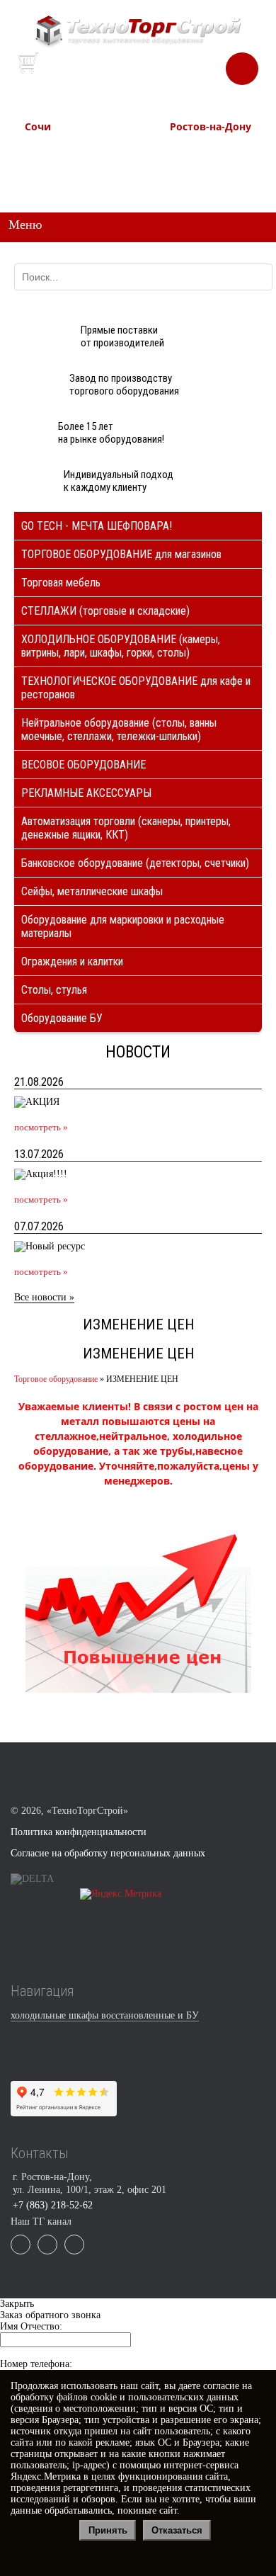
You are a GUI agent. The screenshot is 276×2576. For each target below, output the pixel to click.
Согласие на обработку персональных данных (108, 1853)
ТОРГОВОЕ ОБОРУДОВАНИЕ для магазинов (121, 554)
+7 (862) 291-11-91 (57, 163)
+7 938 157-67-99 (199, 176)
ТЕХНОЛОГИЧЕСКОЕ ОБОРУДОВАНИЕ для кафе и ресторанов (136, 688)
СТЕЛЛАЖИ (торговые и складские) (105, 611)
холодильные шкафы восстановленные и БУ (105, 2015)
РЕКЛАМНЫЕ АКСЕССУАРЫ (86, 793)
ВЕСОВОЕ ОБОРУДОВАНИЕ (84, 765)
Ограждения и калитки (72, 961)
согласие (221, 2386)
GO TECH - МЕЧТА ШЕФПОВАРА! (97, 526)
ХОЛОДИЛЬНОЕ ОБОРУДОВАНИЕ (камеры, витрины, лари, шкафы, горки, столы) (121, 646)
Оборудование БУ (62, 1018)
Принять (108, 2530)
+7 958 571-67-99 (199, 163)
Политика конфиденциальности (79, 1832)
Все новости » (44, 1297)
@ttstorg (155, 75)
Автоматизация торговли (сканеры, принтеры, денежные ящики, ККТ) (126, 828)
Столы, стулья (54, 990)
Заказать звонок (242, 63)
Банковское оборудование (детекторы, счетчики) (135, 863)
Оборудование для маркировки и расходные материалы (123, 926)
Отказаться (177, 2530)
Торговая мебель (61, 583)
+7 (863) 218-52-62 (203, 149)
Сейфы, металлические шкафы (92, 891)
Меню (25, 225)
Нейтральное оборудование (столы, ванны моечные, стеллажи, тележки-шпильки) (119, 730)
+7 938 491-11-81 (54, 149)
